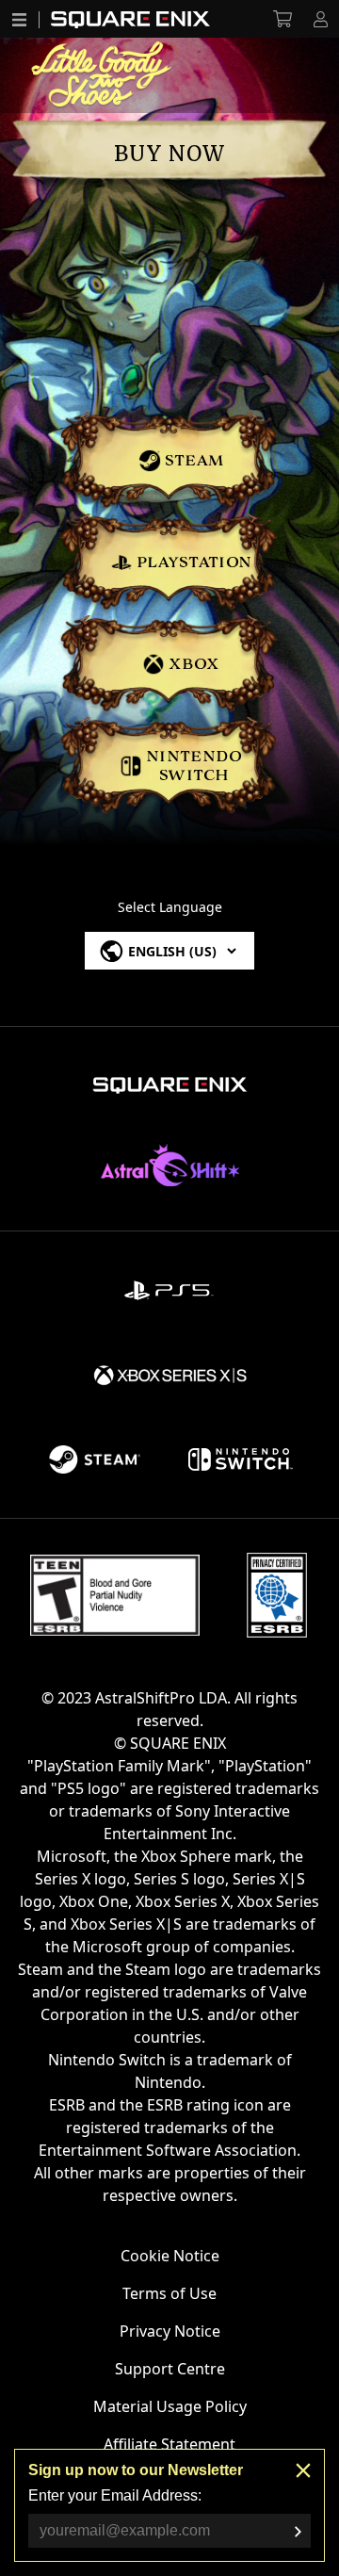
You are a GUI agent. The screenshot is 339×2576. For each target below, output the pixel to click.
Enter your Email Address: (115, 2495)
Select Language (170, 907)
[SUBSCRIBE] (298, 2532)
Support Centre (170, 2369)
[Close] (303, 2470)
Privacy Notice (170, 2331)
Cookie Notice (170, 2256)
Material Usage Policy (170, 2406)
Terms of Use (169, 2293)
